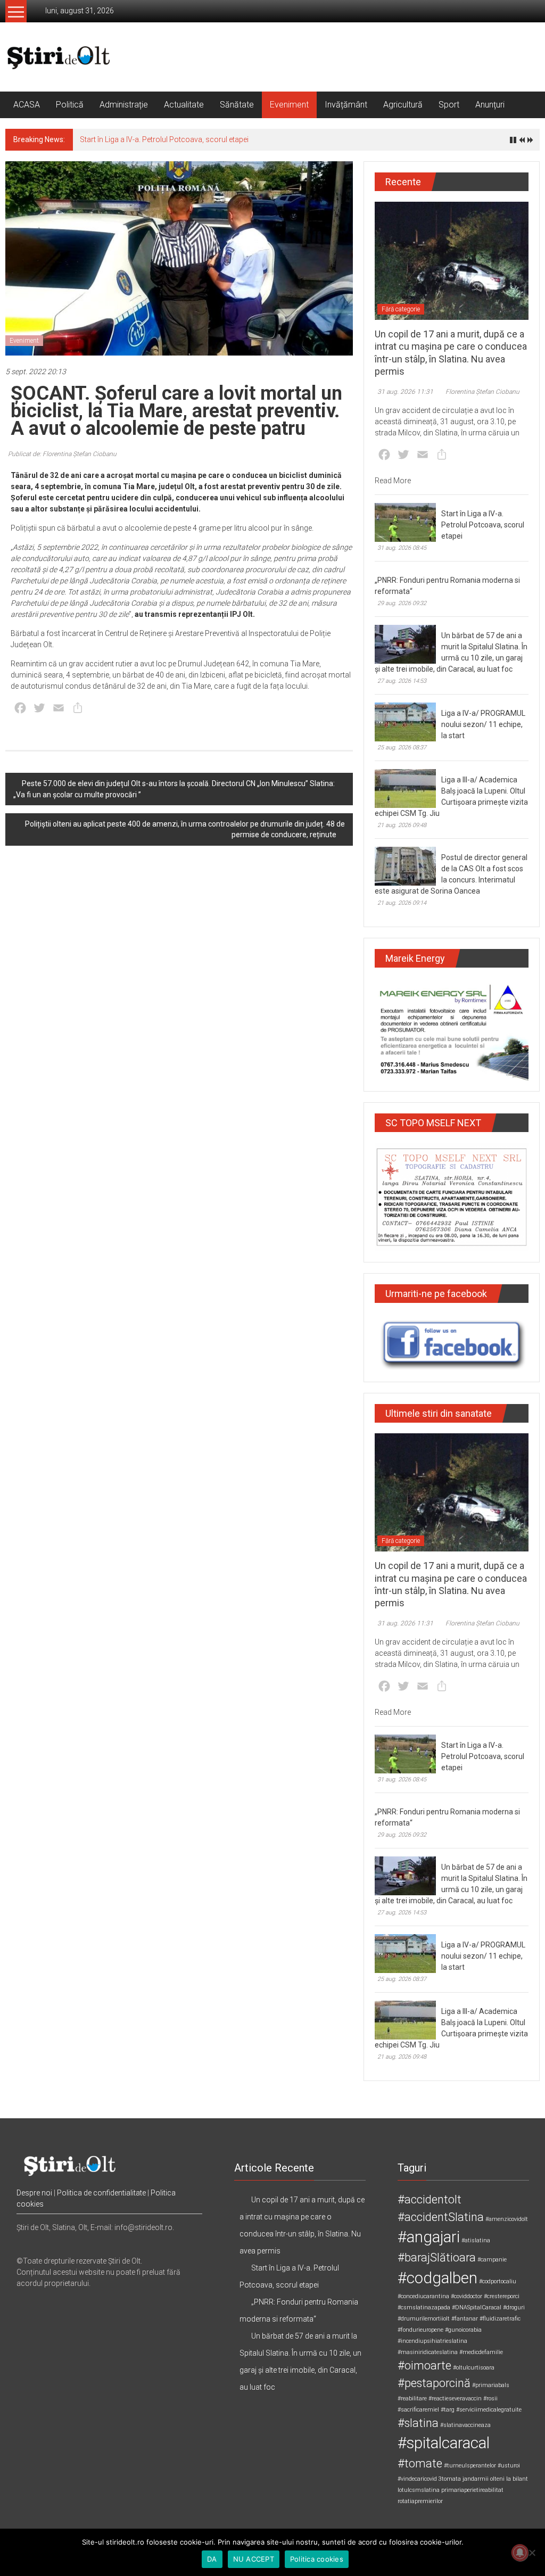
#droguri (514, 2307)
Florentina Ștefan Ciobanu (482, 392)
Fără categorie (401, 309)
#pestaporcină (434, 2383)
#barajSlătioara (437, 2257)
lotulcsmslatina (419, 2490)
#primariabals (491, 2385)
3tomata (450, 2479)
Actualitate (184, 105)
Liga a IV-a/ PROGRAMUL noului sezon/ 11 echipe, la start (483, 724)
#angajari (429, 2237)
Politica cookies (317, 2559)
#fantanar (465, 2319)
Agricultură (403, 105)
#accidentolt (430, 2199)
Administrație (124, 105)
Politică (70, 105)
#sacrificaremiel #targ (426, 2410)
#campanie (492, 2260)
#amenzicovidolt (507, 2219)
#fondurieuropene (420, 2330)
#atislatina (476, 2240)
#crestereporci (502, 2296)
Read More (393, 481)
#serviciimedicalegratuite (489, 2410)
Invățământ (346, 105)
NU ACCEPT (254, 2559)
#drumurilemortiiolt (424, 2319)
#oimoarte (424, 2366)
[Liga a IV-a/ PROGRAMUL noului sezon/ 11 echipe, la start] (405, 721)
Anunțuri (490, 105)
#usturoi (509, 2466)
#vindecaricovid (417, 2479)
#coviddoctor (466, 2296)
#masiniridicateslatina (428, 2352)
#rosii (490, 2399)
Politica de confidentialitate (101, 2193)
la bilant (517, 2479)
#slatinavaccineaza (465, 2425)
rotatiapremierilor (420, 2501)
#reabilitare (412, 2399)
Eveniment (289, 105)
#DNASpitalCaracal (477, 2307)
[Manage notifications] (520, 2553)
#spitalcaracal (444, 2443)
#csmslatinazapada (424, 2307)
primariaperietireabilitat (472, 2490)
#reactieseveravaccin (455, 2399)
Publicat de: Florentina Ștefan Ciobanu (62, 454)
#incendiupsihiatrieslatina (432, 2341)
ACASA (27, 105)
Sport (449, 105)
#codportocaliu (498, 2281)
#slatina (418, 2423)
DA (212, 2559)
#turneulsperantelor (470, 2466)
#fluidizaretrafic (500, 2319)
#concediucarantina (423, 2296)
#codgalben (437, 2278)
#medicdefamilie (481, 2352)
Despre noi (34, 2193)
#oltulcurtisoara (474, 2368)
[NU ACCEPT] (532, 2553)
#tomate (420, 2463)
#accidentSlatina (441, 2217)
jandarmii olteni (484, 2479)
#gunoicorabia (463, 2330)
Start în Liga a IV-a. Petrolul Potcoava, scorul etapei (164, 139)
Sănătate (237, 105)
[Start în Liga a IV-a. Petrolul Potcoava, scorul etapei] (405, 522)
